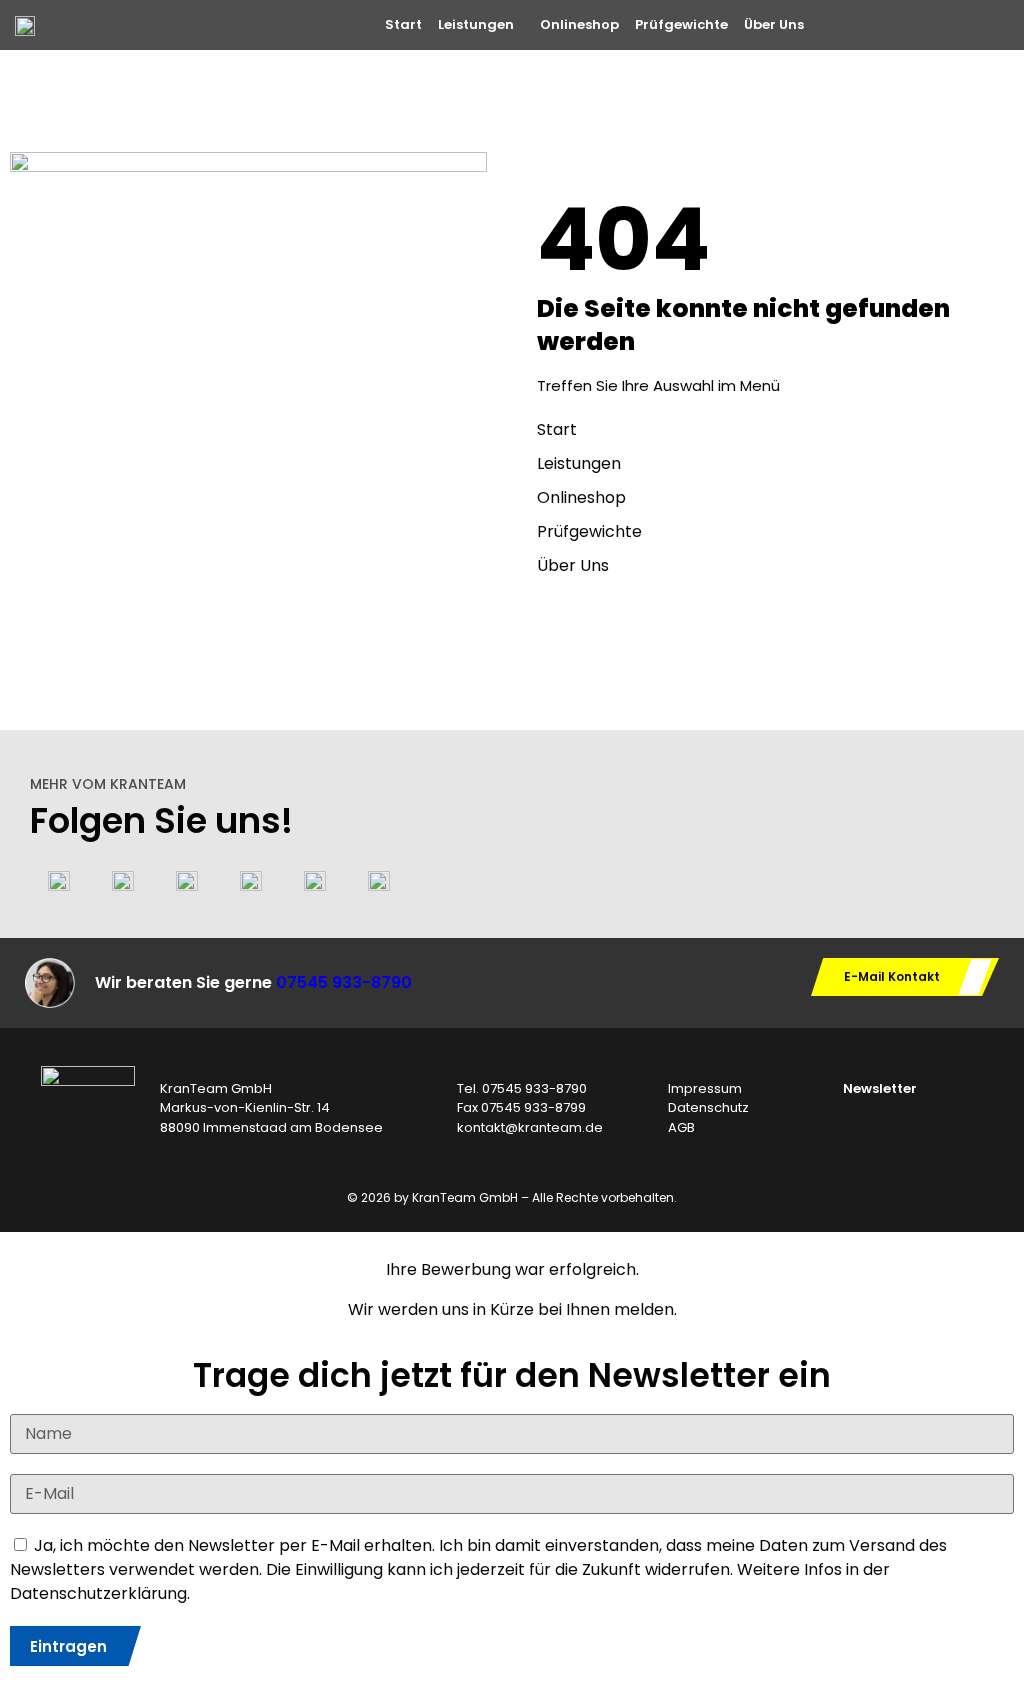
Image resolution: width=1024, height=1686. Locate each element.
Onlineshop (579, 24)
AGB (681, 1127)
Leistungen (476, 24)
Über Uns (774, 24)
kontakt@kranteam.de (530, 1127)
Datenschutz (708, 1107)
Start (403, 24)
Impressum (705, 1088)
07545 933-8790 (344, 982)
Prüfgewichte (681, 24)
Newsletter (880, 1088)
